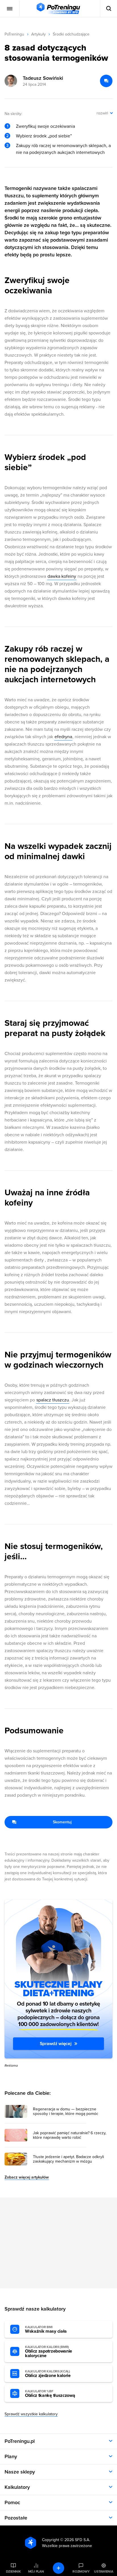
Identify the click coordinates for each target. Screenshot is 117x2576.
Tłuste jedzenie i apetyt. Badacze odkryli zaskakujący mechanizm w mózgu (68, 2159)
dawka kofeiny (62, 576)
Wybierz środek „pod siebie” (44, 136)
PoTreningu (14, 34)
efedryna (63, 737)
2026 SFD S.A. (77, 2540)
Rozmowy (81, 2571)
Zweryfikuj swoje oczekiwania (45, 126)
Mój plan (36, 2571)
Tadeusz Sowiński (43, 78)
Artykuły (38, 34)
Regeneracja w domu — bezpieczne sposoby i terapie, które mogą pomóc (66, 2112)
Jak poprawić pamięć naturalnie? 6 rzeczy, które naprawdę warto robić (70, 2135)
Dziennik (13, 2571)
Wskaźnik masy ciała (46, 2330)
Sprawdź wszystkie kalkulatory (31, 2414)
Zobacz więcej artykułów (27, 2177)
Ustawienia (104, 2571)
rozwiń (102, 113)
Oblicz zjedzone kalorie (48, 2374)
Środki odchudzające (71, 34)
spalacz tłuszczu (53, 1400)
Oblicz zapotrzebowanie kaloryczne (49, 2352)
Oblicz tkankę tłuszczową (50, 2394)
